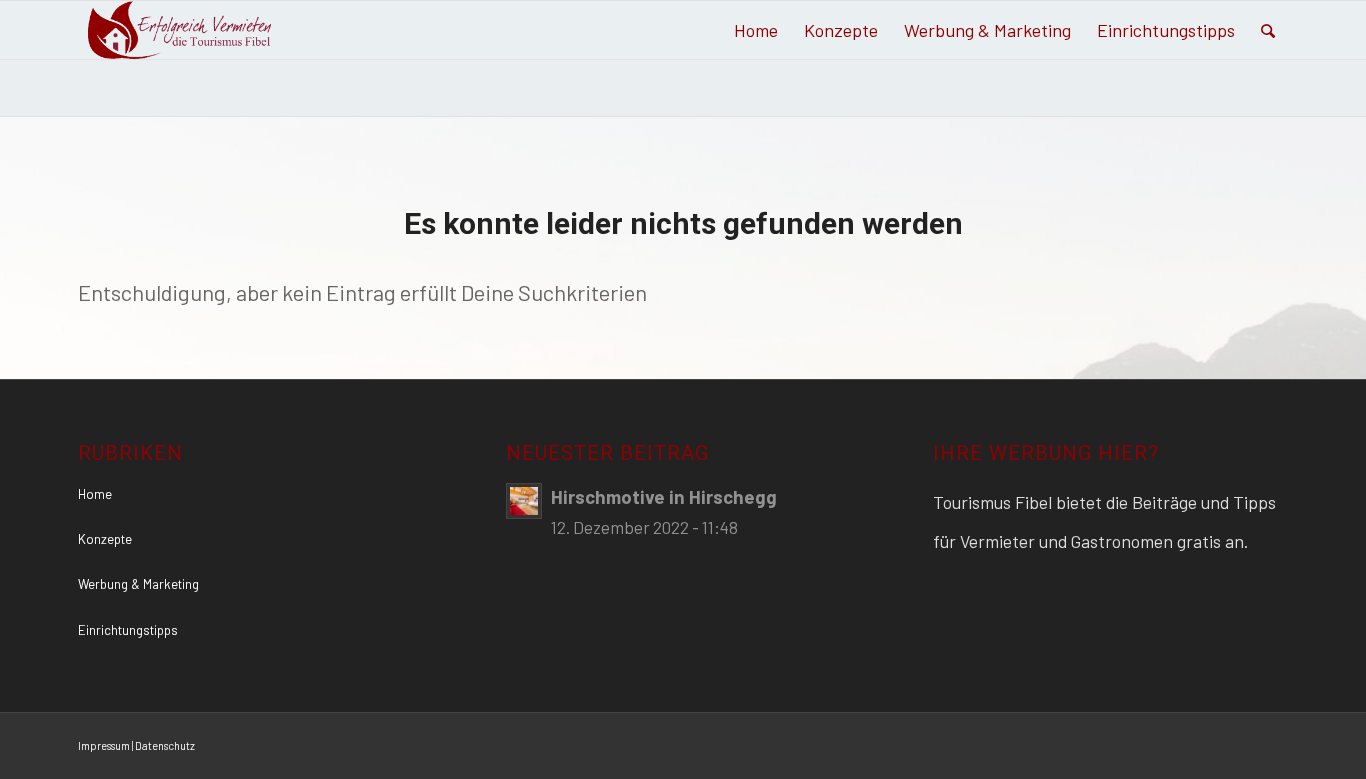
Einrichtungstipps (128, 630)
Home (95, 494)
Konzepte (105, 539)
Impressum (104, 745)
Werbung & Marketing (138, 584)
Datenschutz (165, 745)
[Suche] (1268, 30)
